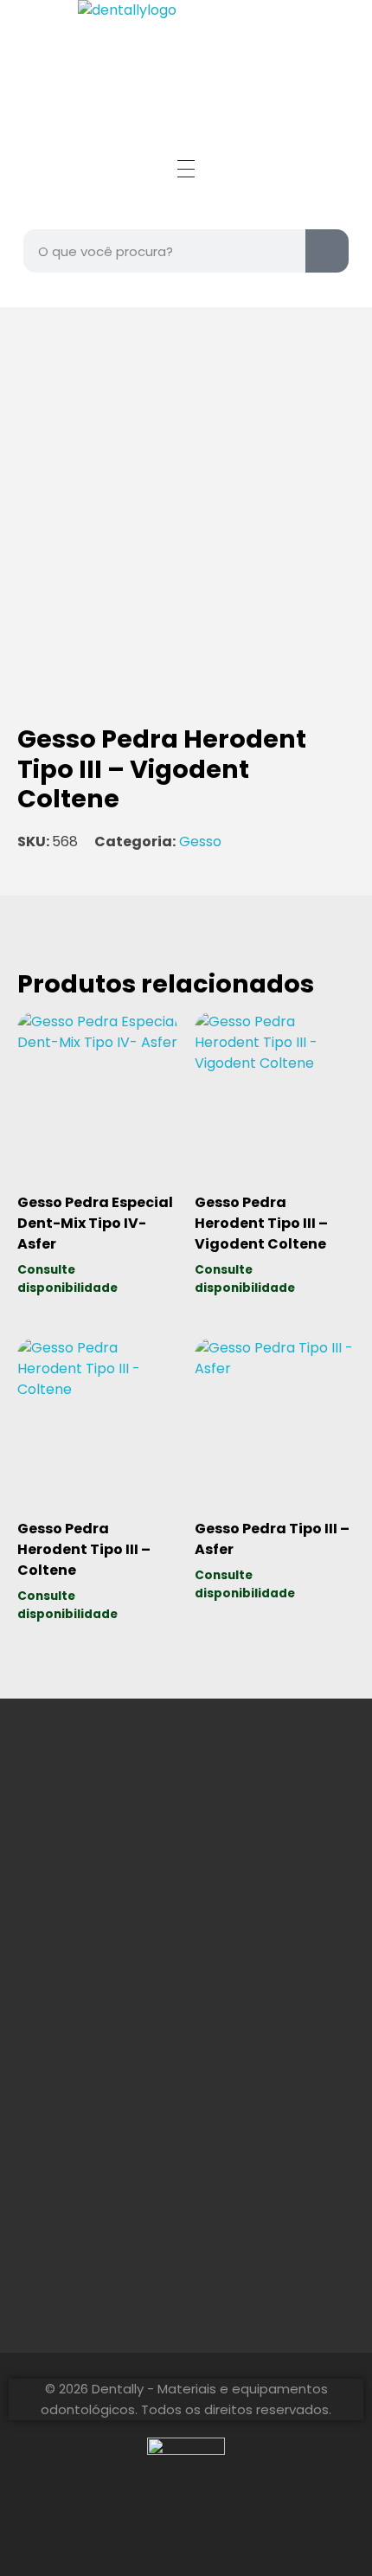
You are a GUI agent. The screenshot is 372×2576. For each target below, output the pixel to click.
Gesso (200, 842)
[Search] (327, 251)
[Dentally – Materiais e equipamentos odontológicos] (186, 54)
